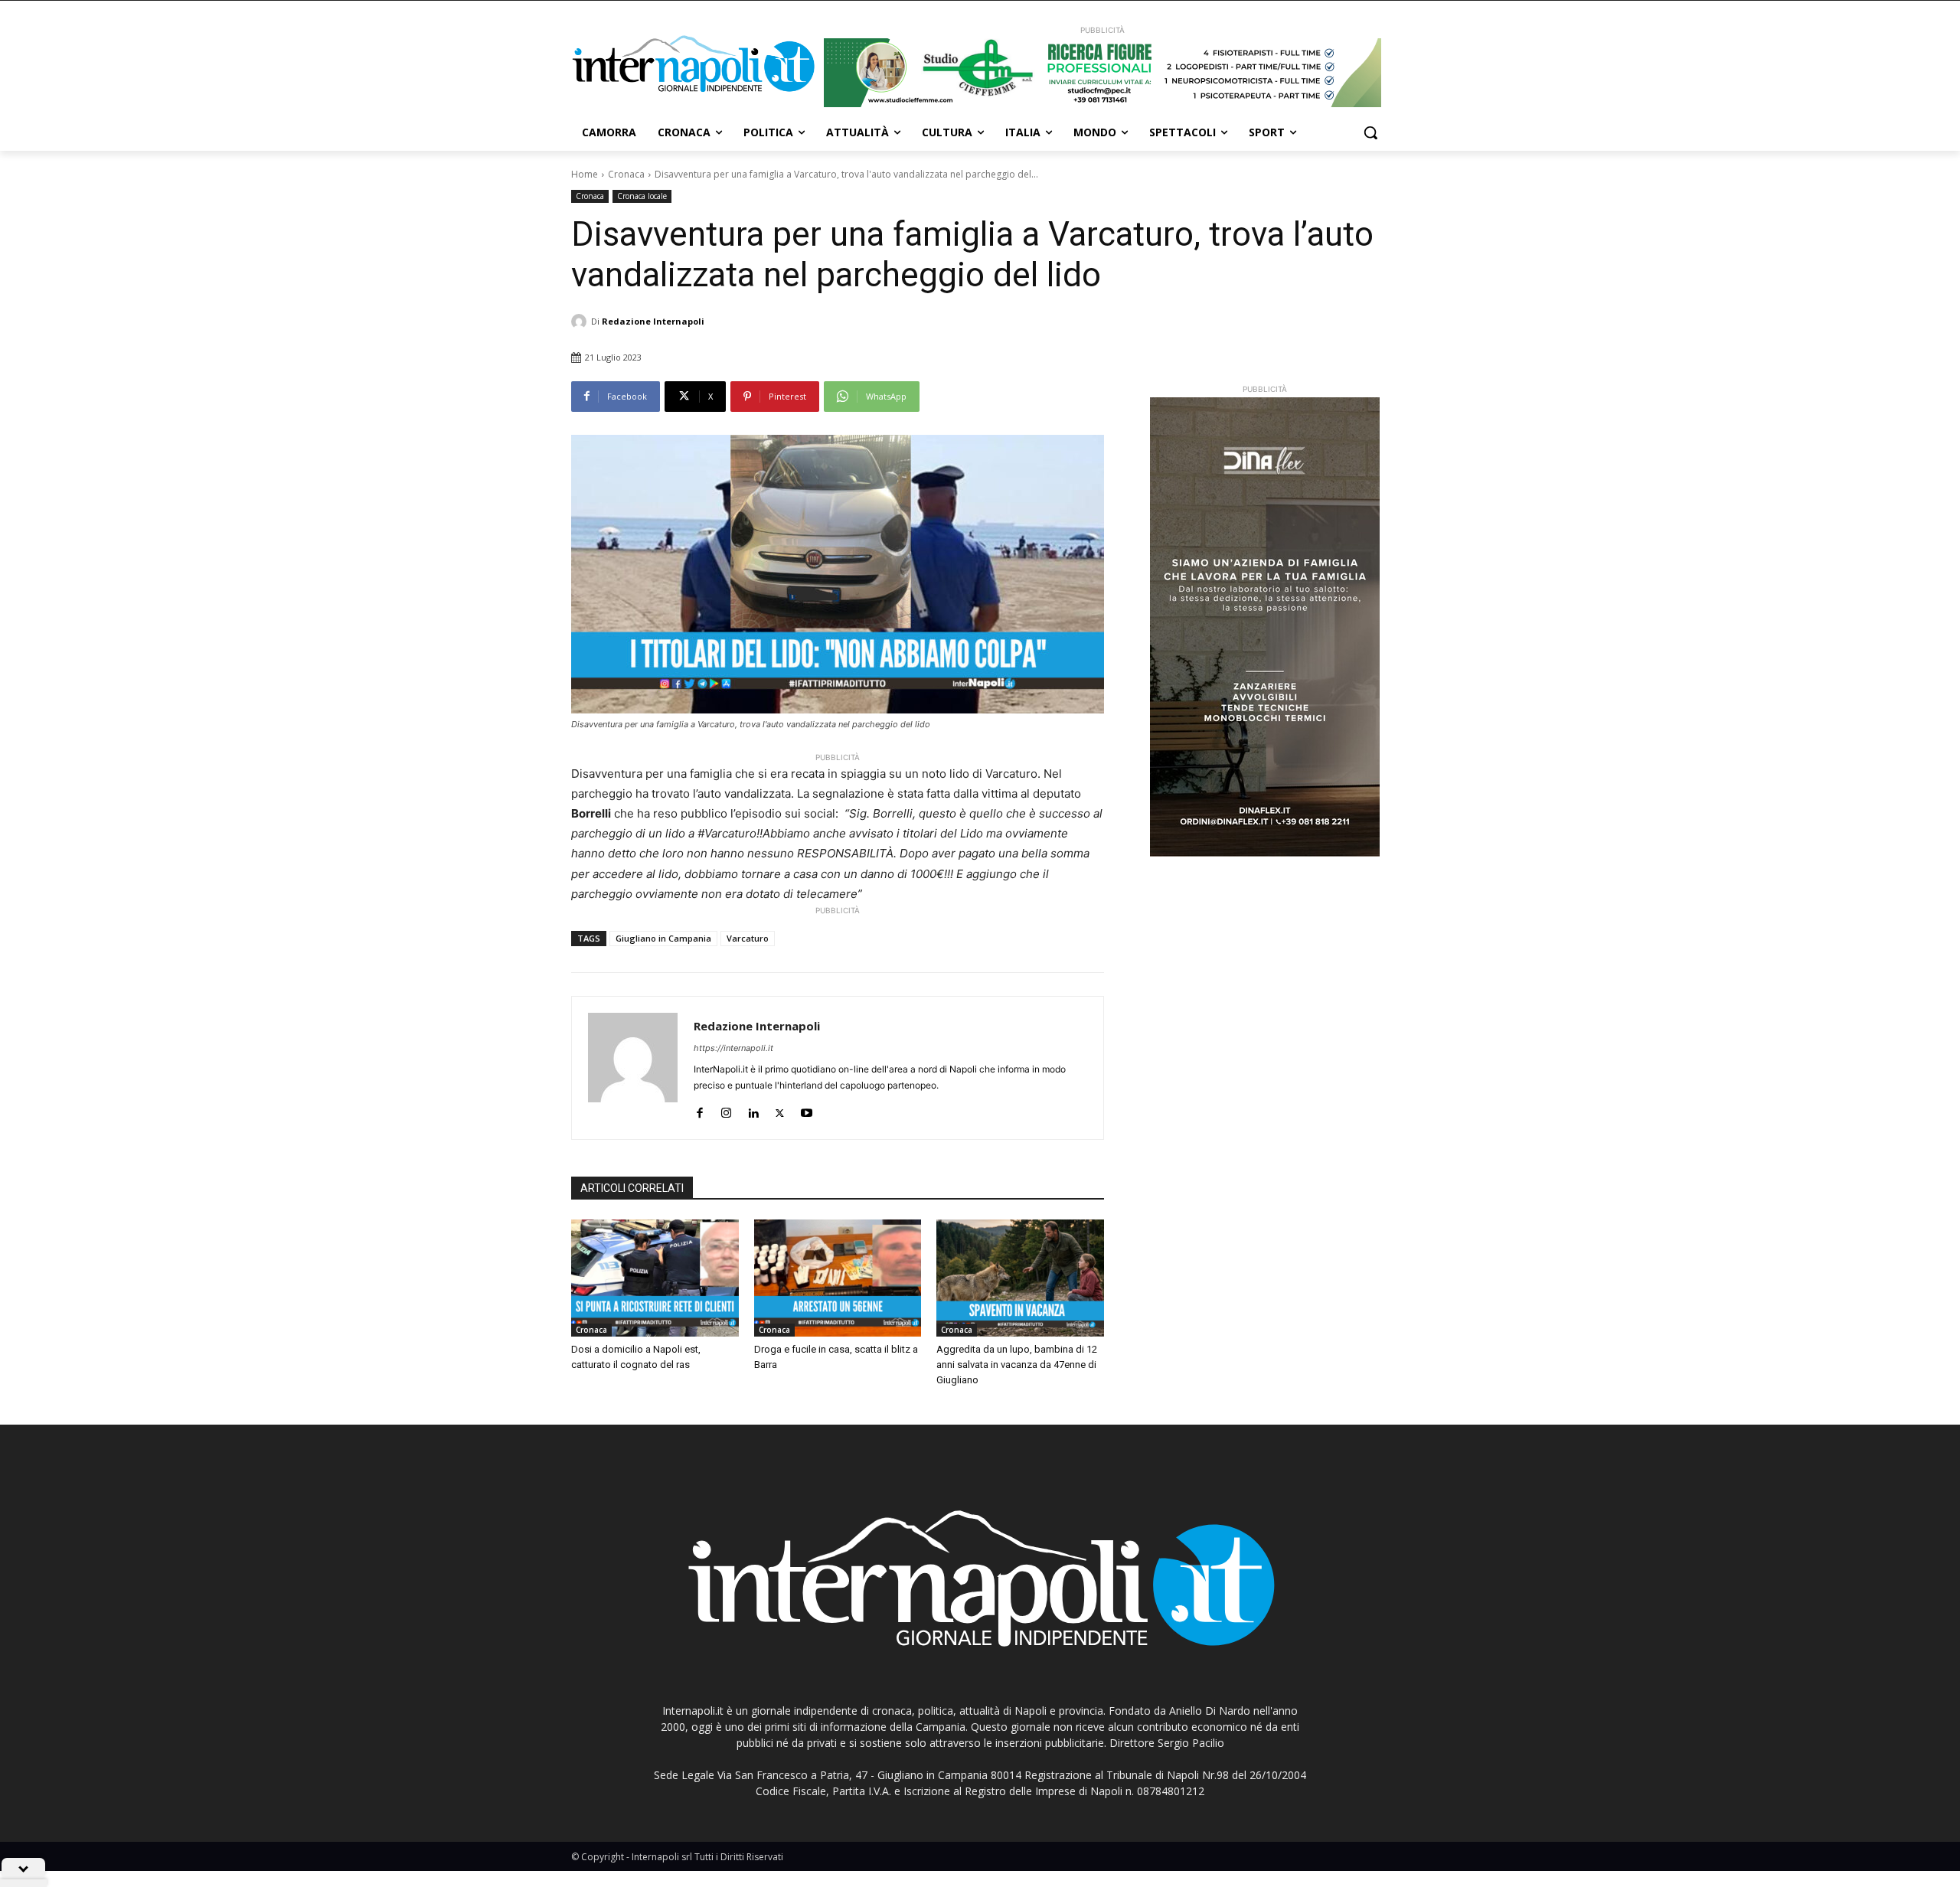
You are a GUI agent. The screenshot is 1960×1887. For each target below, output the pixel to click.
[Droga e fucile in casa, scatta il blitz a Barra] (838, 1278)
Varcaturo (748, 938)
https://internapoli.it (733, 1048)
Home (585, 174)
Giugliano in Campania (663, 938)
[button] (1370, 132)
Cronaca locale (642, 196)
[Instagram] (726, 1110)
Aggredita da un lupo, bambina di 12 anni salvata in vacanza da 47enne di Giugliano (1017, 1365)
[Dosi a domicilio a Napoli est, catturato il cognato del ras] (655, 1278)
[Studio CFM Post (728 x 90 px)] (1102, 73)
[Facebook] (699, 1110)
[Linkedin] (753, 1110)
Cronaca (626, 174)
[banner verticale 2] (1265, 627)
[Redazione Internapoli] (581, 322)
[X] (780, 1110)
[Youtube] (807, 1110)
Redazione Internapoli (653, 321)
